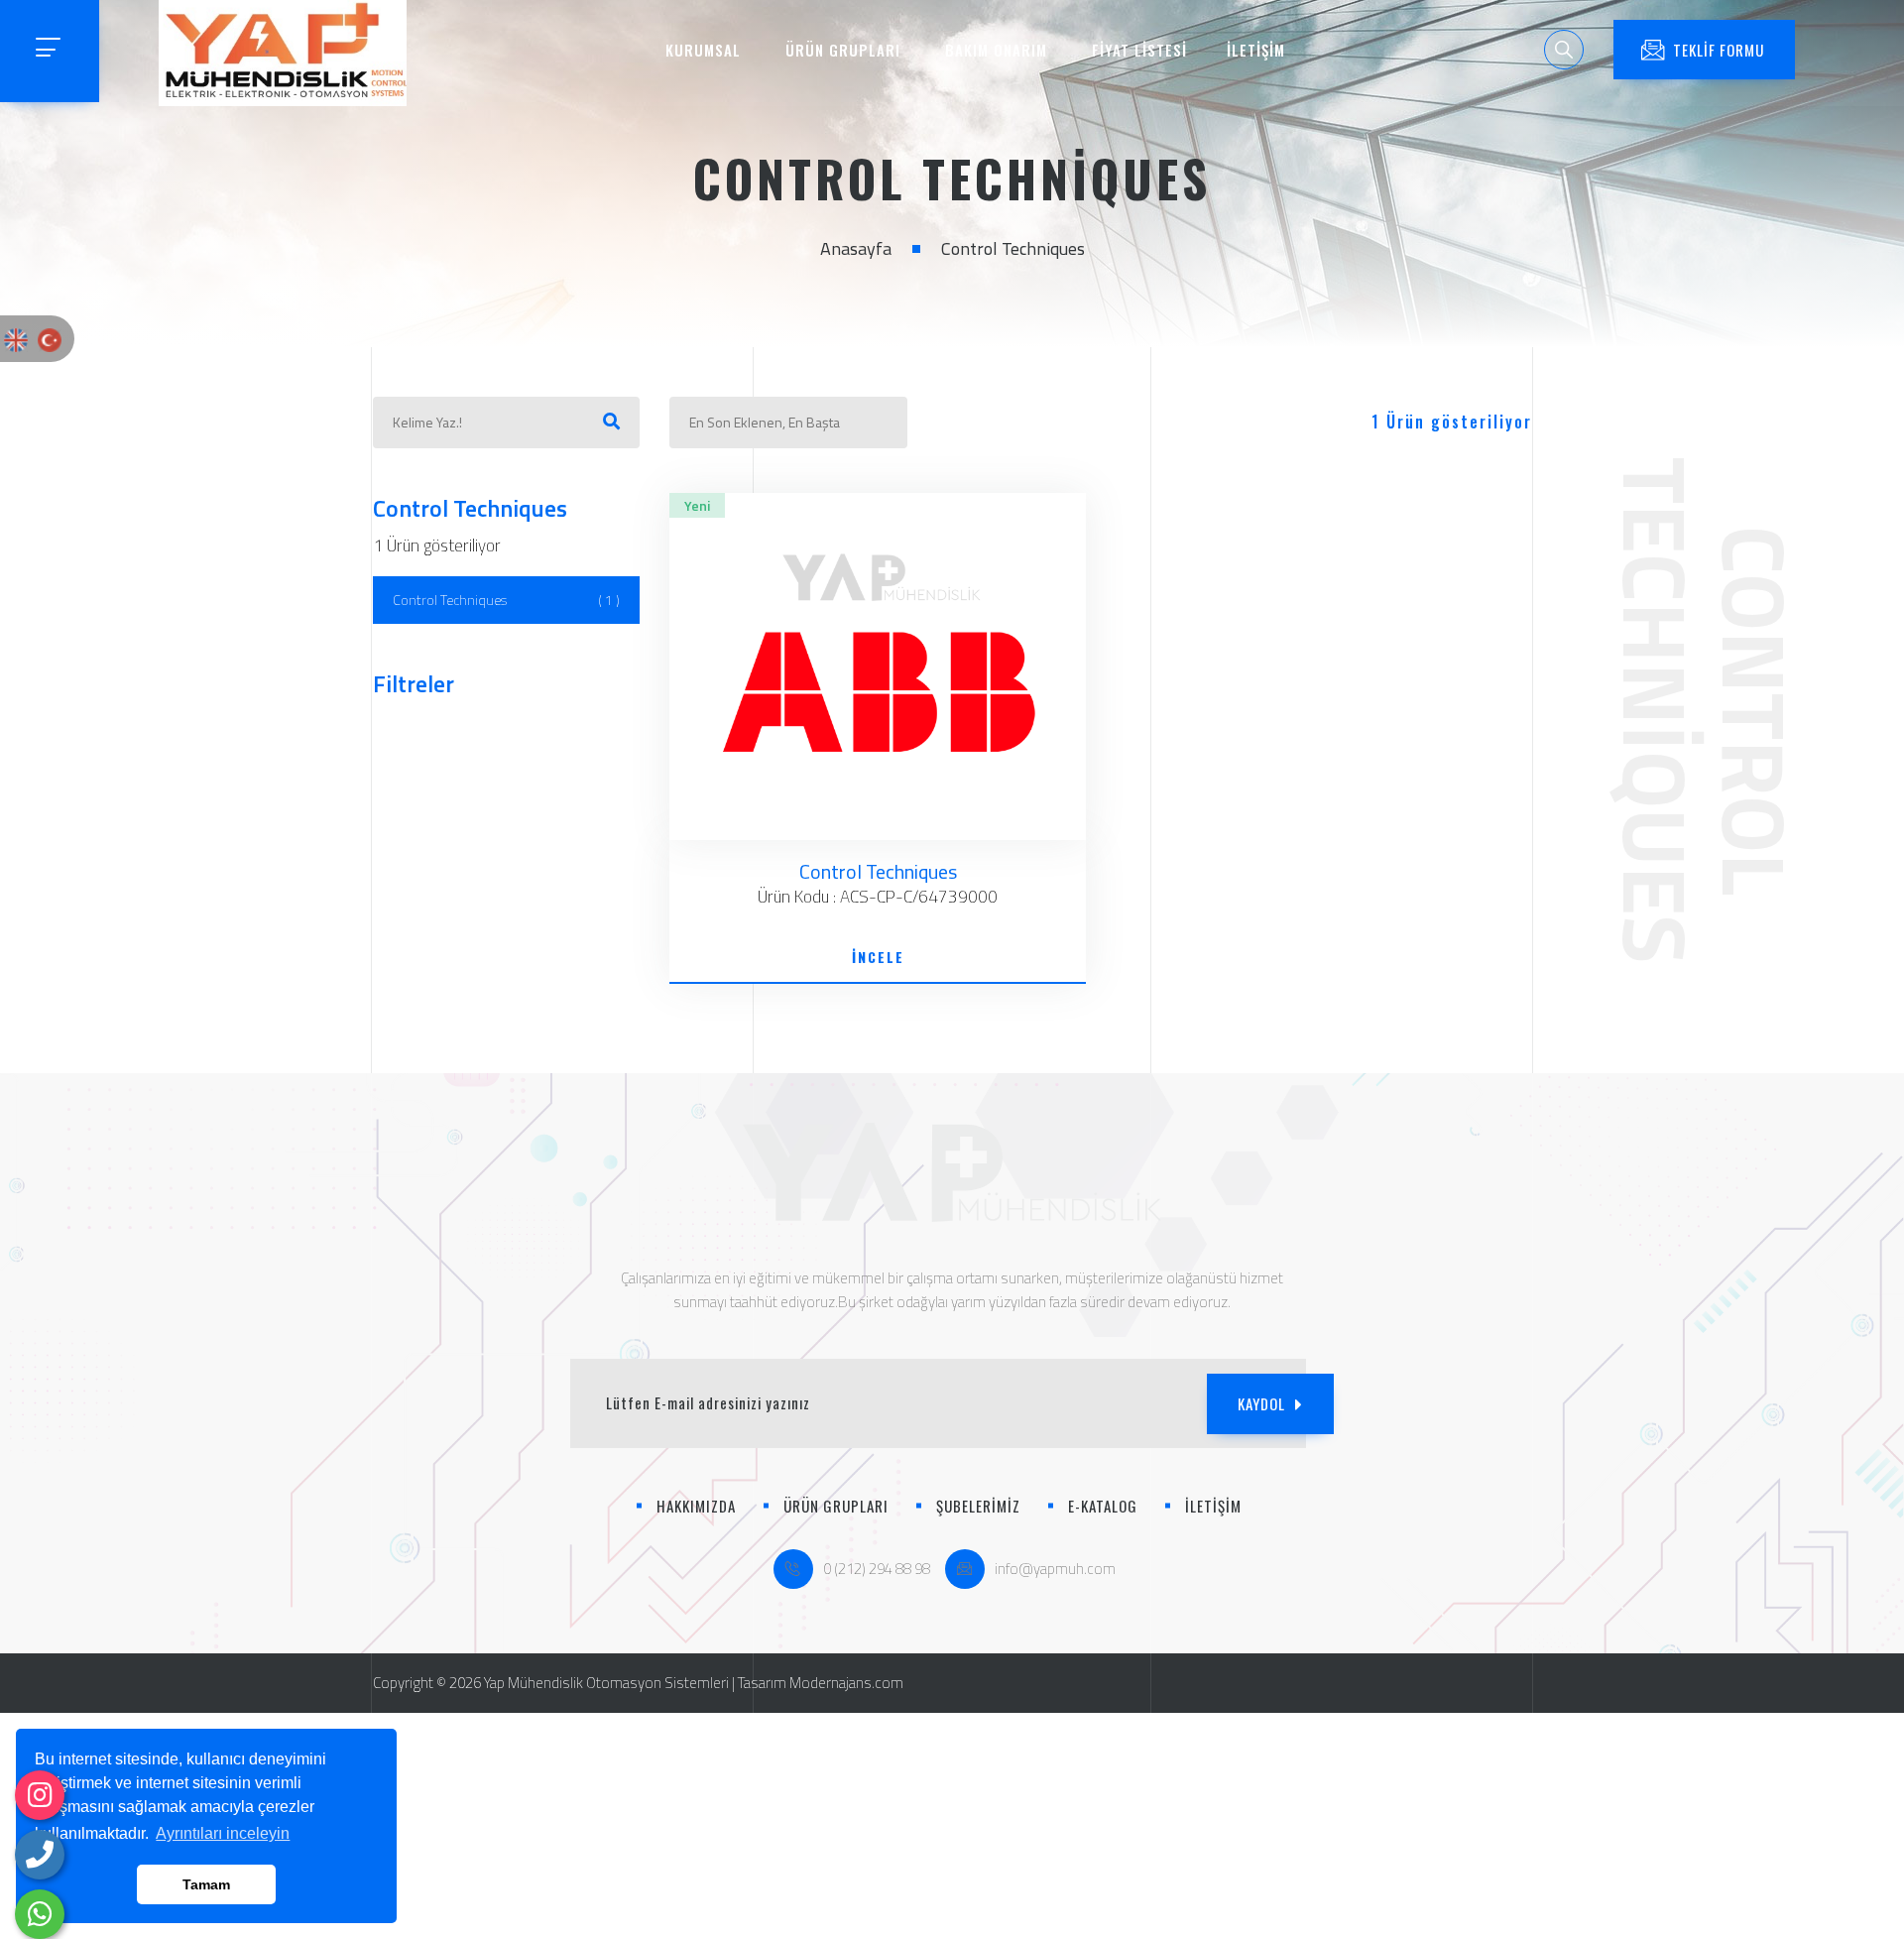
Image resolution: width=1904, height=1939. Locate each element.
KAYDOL (1261, 1403)
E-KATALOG (1103, 1506)
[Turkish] (50, 338)
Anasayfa (856, 248)
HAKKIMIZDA (696, 1506)
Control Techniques (507, 600)
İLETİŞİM (1256, 50)
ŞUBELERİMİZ (978, 1506)
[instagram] (40, 1795)
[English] (16, 338)
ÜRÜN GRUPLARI (843, 50)
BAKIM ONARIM (996, 50)
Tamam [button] (206, 1884)
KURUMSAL (703, 50)
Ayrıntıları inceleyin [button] (223, 1833)
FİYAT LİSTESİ (1139, 50)
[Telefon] (40, 1855)
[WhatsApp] (40, 1914)
